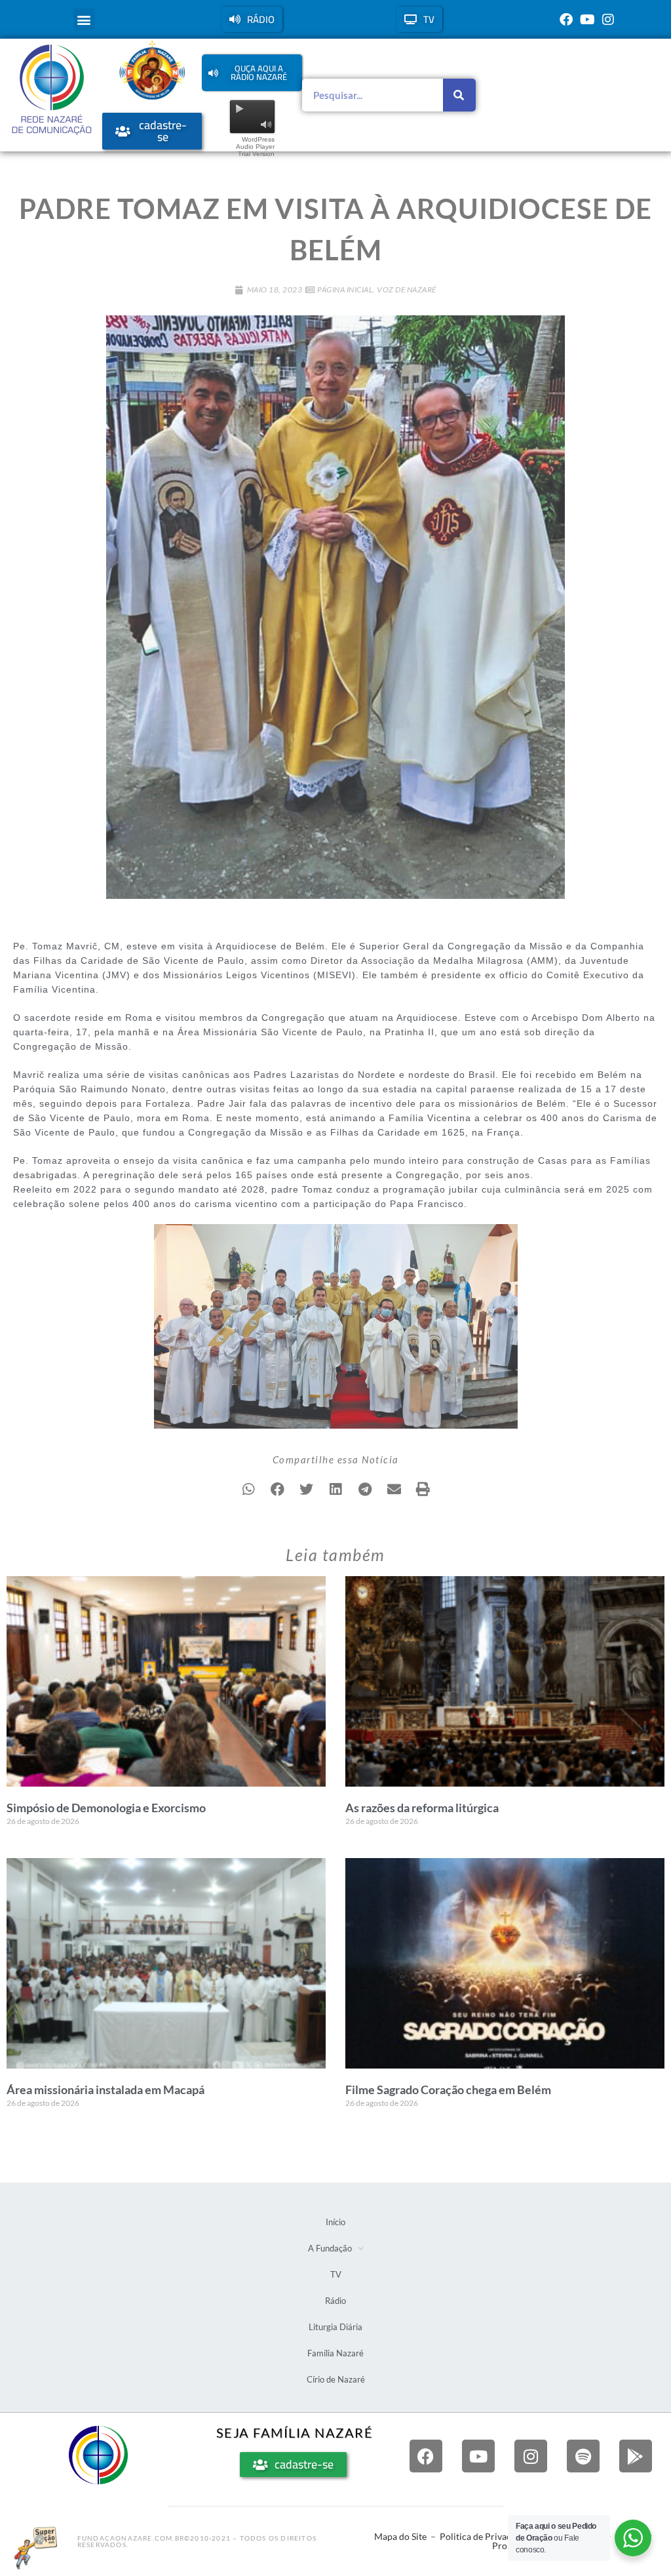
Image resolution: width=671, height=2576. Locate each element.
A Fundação (330, 2248)
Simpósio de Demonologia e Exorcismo (106, 1808)
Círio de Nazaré (336, 2379)
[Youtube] (587, 20)
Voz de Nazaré (407, 289)
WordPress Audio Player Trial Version (255, 147)
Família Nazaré (335, 2353)
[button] (84, 19)
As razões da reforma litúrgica (422, 1808)
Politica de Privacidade (487, 2536)
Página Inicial (345, 289)
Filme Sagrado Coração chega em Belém (448, 2090)
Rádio (335, 2301)
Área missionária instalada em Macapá (105, 2090)
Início (335, 2222)
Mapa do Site (400, 2536)
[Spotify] (583, 2456)
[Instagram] (608, 20)
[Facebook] (566, 20)
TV (336, 2274)
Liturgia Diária (335, 2327)
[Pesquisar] (459, 95)
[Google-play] (636, 2456)
